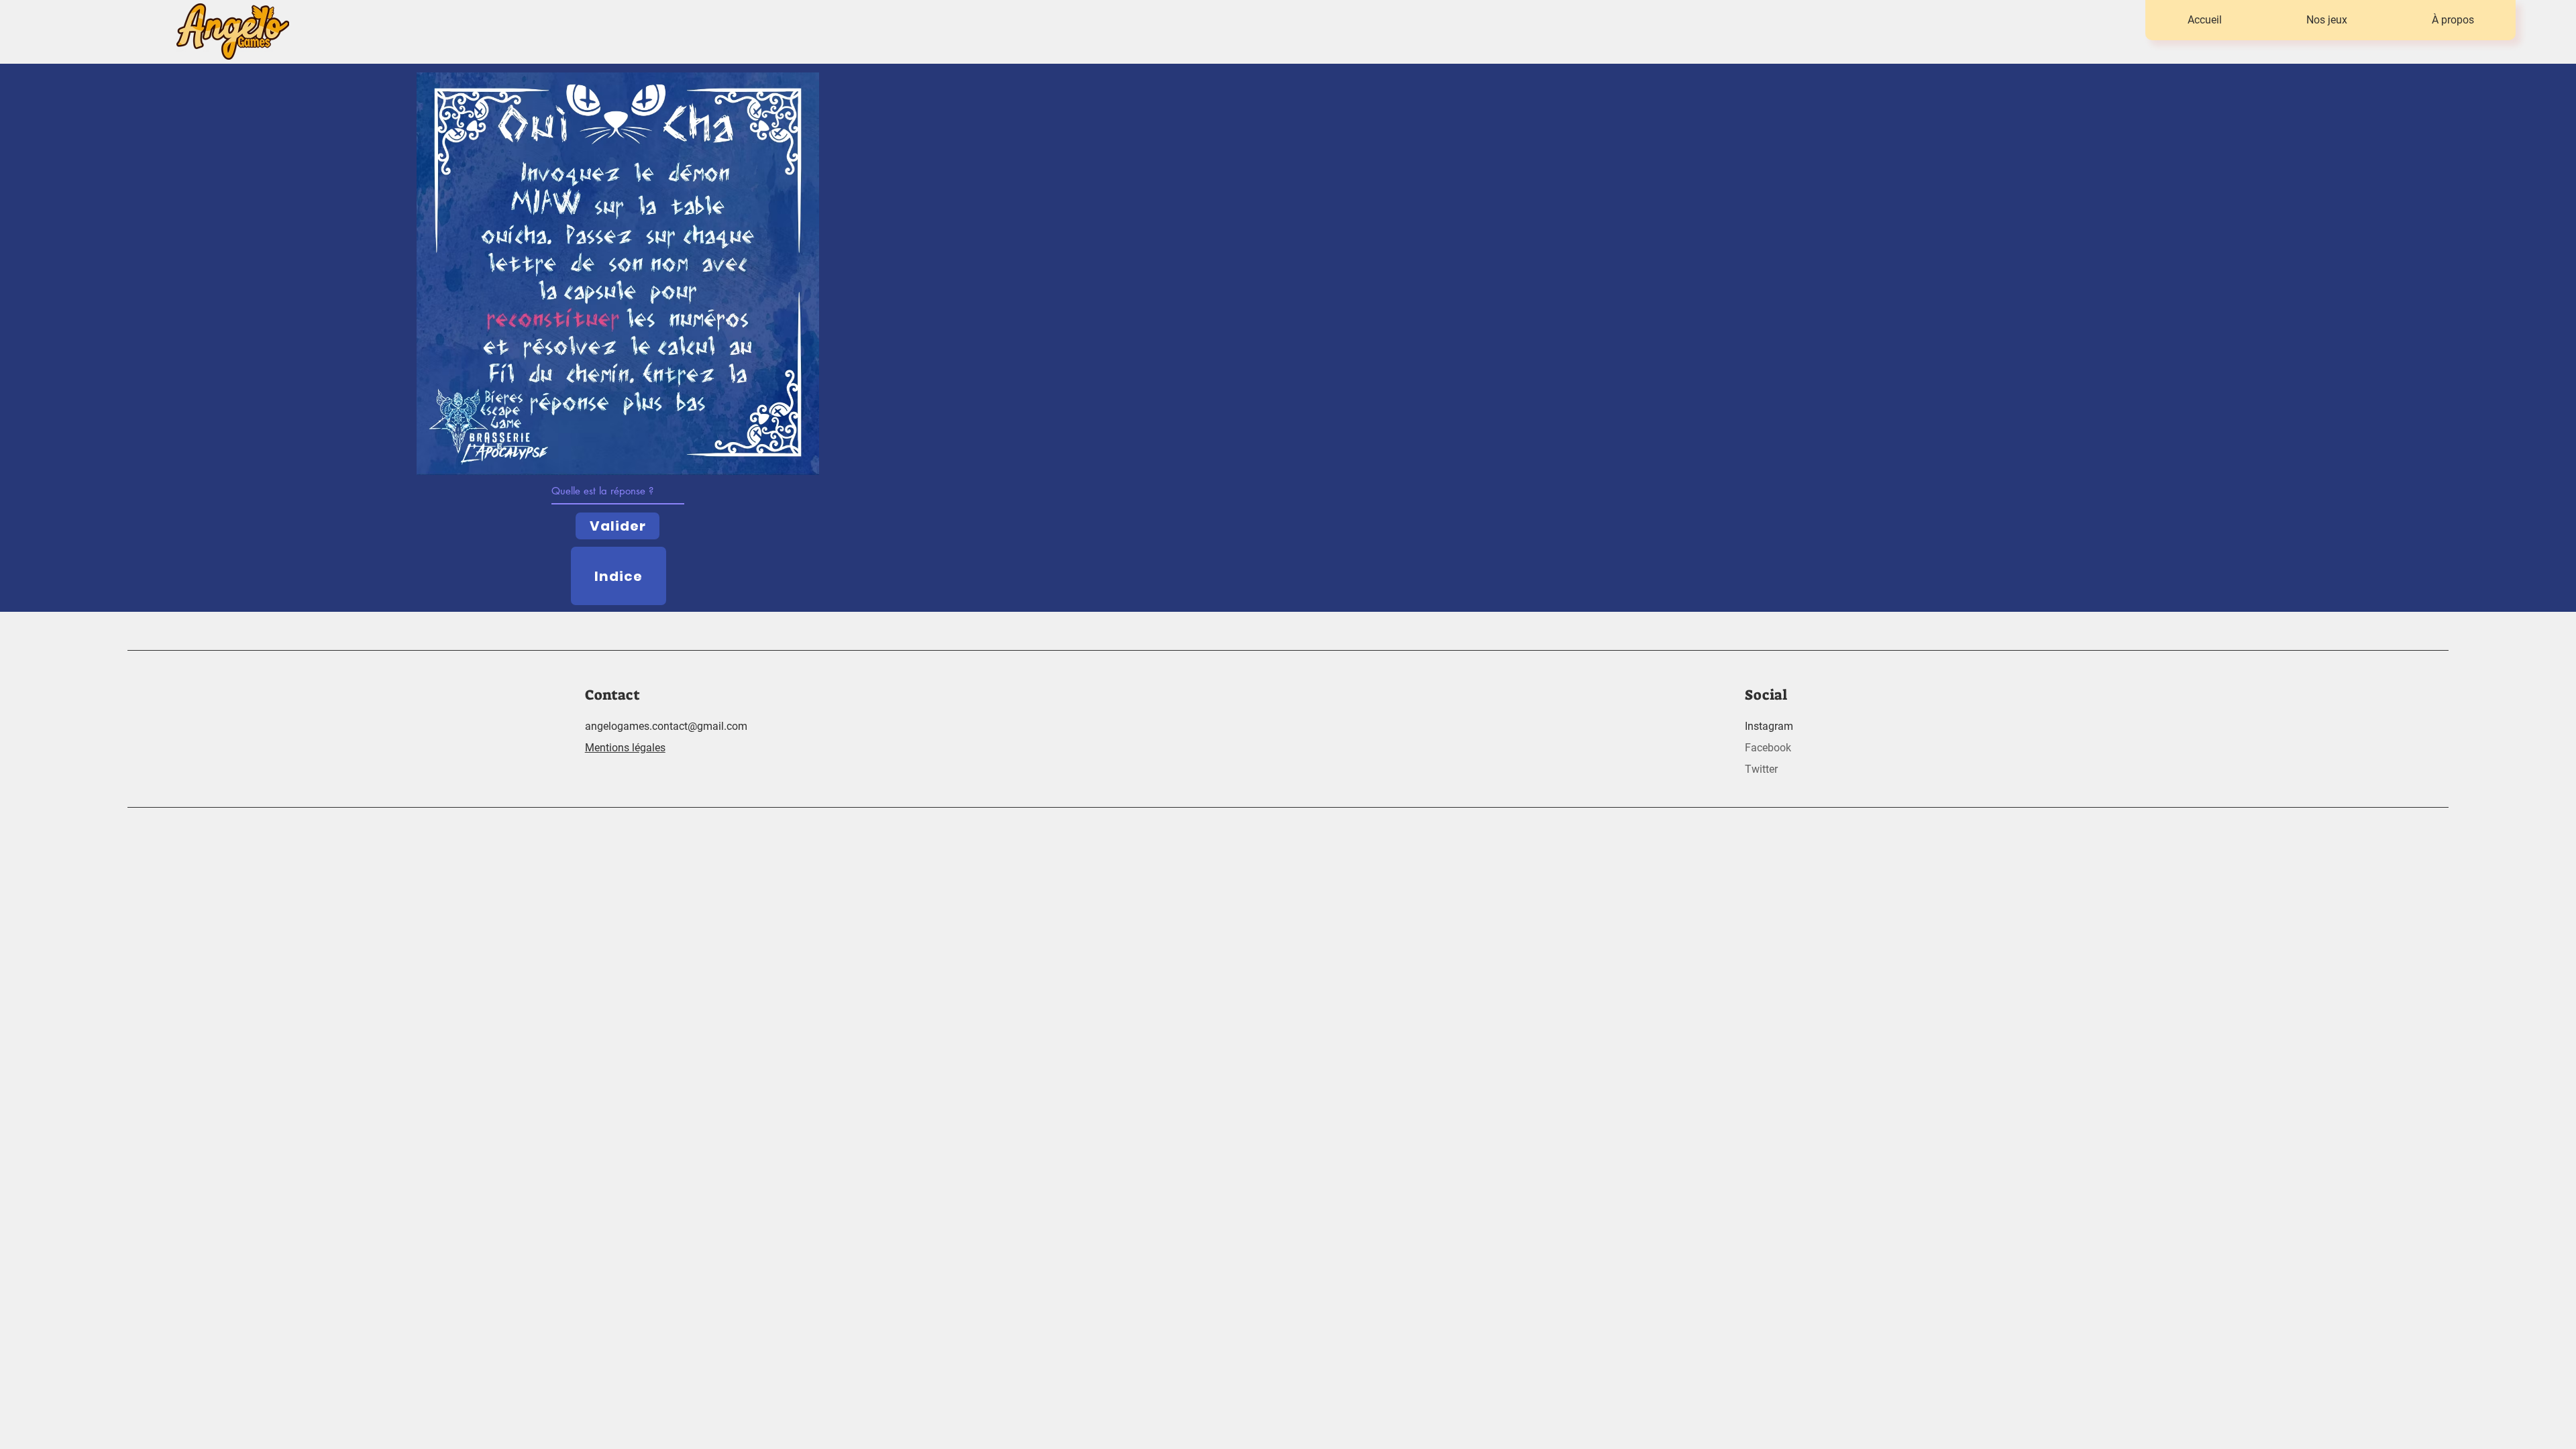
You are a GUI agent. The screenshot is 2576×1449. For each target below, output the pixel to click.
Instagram (1769, 726)
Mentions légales (625, 748)
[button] (2326, 20)
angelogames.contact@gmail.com (666, 726)
